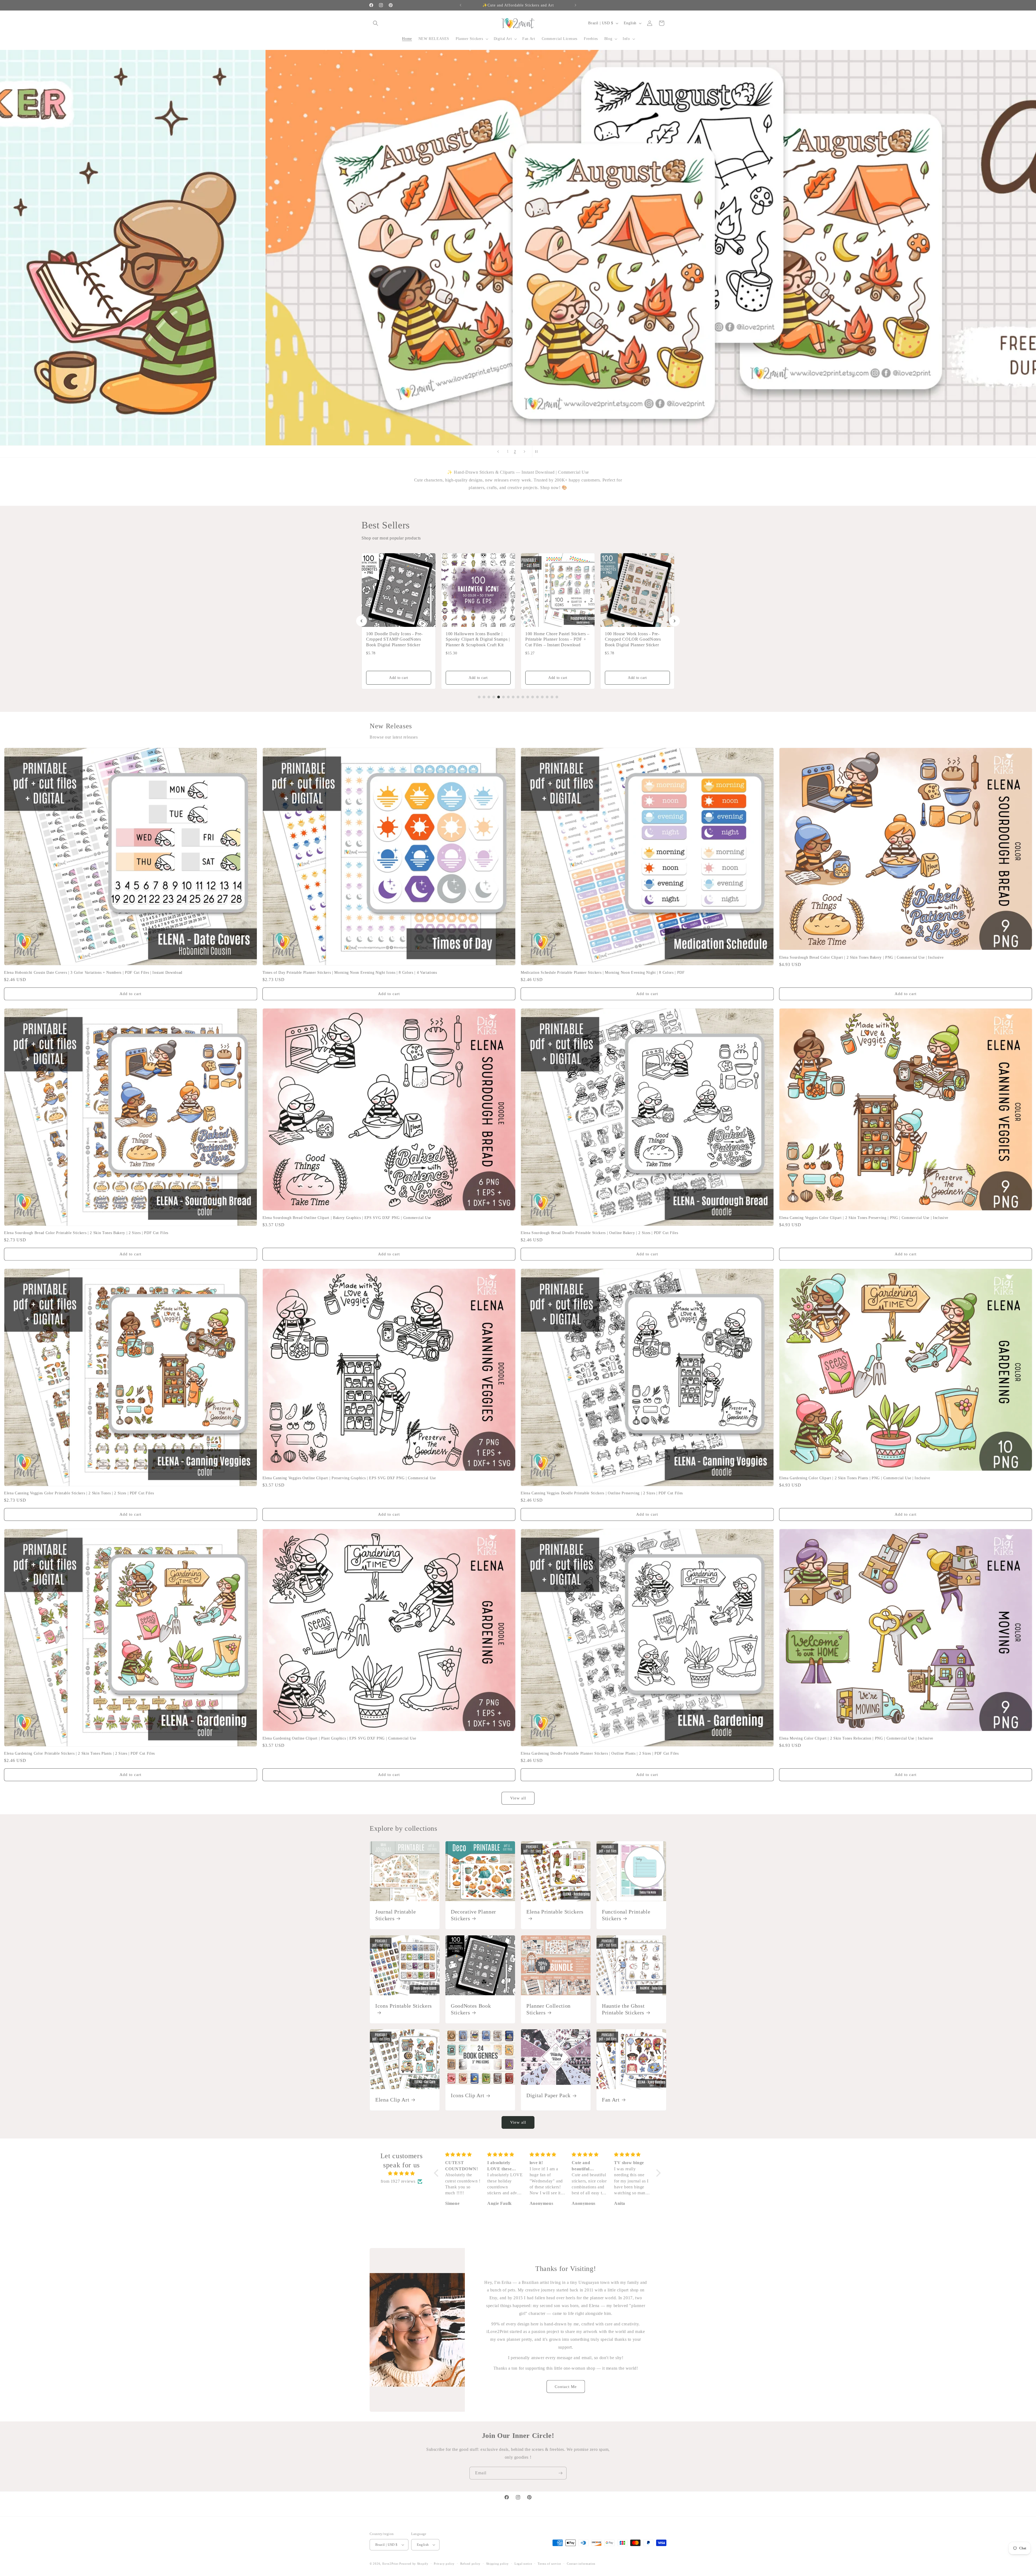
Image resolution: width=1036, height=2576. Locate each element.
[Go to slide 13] (537, 697)
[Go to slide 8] (513, 697)
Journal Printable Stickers (396, 1915)
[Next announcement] (575, 5)
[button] (376, 23)
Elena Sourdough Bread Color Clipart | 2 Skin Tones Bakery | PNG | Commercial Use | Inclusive (861, 957)
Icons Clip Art (468, 2095)
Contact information (581, 2564)
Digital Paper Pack (548, 2095)
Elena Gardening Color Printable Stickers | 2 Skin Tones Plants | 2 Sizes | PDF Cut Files (79, 1753)
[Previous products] (362, 621)
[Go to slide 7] (508, 697)
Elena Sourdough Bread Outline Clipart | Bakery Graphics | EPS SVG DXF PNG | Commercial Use (347, 1218)
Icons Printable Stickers (404, 2006)
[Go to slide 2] (484, 697)
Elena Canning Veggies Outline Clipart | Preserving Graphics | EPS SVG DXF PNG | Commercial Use (349, 1478)
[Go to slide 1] (479, 697)
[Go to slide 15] (547, 697)
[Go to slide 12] (533, 697)
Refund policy (470, 2564)
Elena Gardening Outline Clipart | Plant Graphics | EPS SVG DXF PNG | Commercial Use (339, 1738)
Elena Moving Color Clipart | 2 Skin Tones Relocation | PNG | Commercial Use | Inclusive (856, 1738)
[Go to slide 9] (518, 697)
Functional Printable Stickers (626, 1915)
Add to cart (399, 678)
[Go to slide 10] (523, 697)
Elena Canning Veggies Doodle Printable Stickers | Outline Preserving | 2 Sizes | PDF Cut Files (602, 1493)
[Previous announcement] (461, 5)
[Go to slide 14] (542, 697)
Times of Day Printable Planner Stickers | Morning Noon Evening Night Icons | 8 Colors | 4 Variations (350, 972)
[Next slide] (524, 452)
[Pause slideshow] (538, 452)
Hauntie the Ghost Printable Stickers (623, 2009)
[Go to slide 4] (494, 697)
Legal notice (523, 2564)
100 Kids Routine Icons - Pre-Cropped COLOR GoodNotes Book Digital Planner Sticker (633, 639)
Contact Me (566, 2387)
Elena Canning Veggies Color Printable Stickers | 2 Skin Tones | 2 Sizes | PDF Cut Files (79, 1493)
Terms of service (549, 2564)
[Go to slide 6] (503, 697)
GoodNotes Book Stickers (471, 2009)
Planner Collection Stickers (548, 2009)
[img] (401, 2174)
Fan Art (611, 2100)
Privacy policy (444, 2564)
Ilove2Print (390, 2564)
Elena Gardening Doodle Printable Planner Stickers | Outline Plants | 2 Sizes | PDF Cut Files (600, 1753)
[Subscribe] (560, 2473)
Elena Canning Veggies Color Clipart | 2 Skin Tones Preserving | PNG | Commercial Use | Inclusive (864, 1218)
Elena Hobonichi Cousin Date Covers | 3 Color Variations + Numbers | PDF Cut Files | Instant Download (93, 972)
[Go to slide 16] (552, 697)
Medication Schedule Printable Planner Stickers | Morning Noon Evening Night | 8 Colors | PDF (603, 972)
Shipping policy (498, 2564)
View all (518, 1798)
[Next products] (674, 621)
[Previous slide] (498, 452)
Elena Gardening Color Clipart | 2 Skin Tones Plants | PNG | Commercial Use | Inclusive (855, 1478)
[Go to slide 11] (528, 697)
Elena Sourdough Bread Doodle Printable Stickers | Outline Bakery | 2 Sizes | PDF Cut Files (599, 1233)
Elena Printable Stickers (555, 1912)
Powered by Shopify (414, 2564)
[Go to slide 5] (499, 697)
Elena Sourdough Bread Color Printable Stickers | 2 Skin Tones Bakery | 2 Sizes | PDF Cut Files (86, 1233)
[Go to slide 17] (557, 697)
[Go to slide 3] (489, 697)
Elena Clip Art (392, 2100)
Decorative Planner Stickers (473, 1915)
